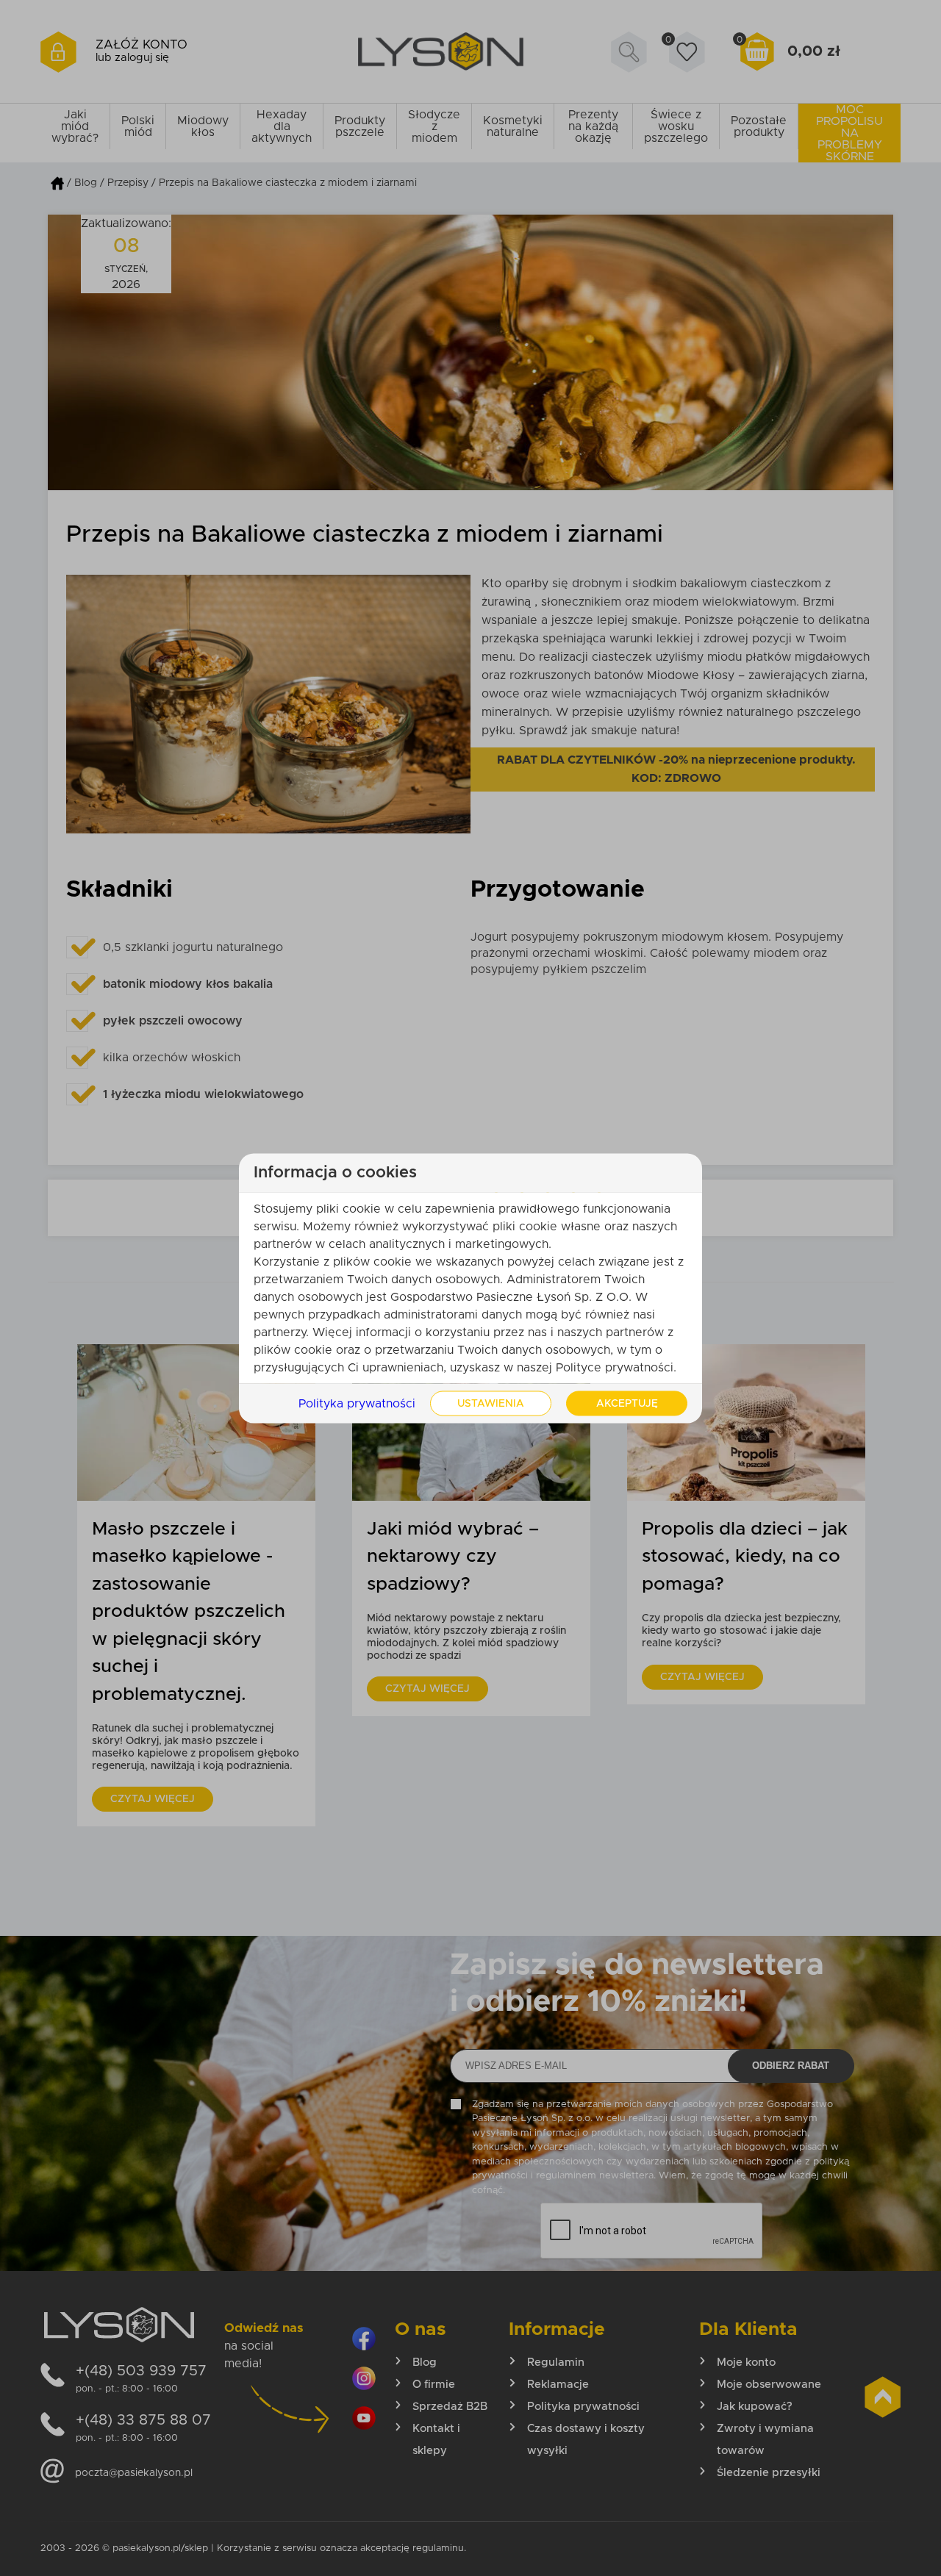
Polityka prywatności (357, 1403)
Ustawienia (491, 1403)
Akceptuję (627, 1403)
